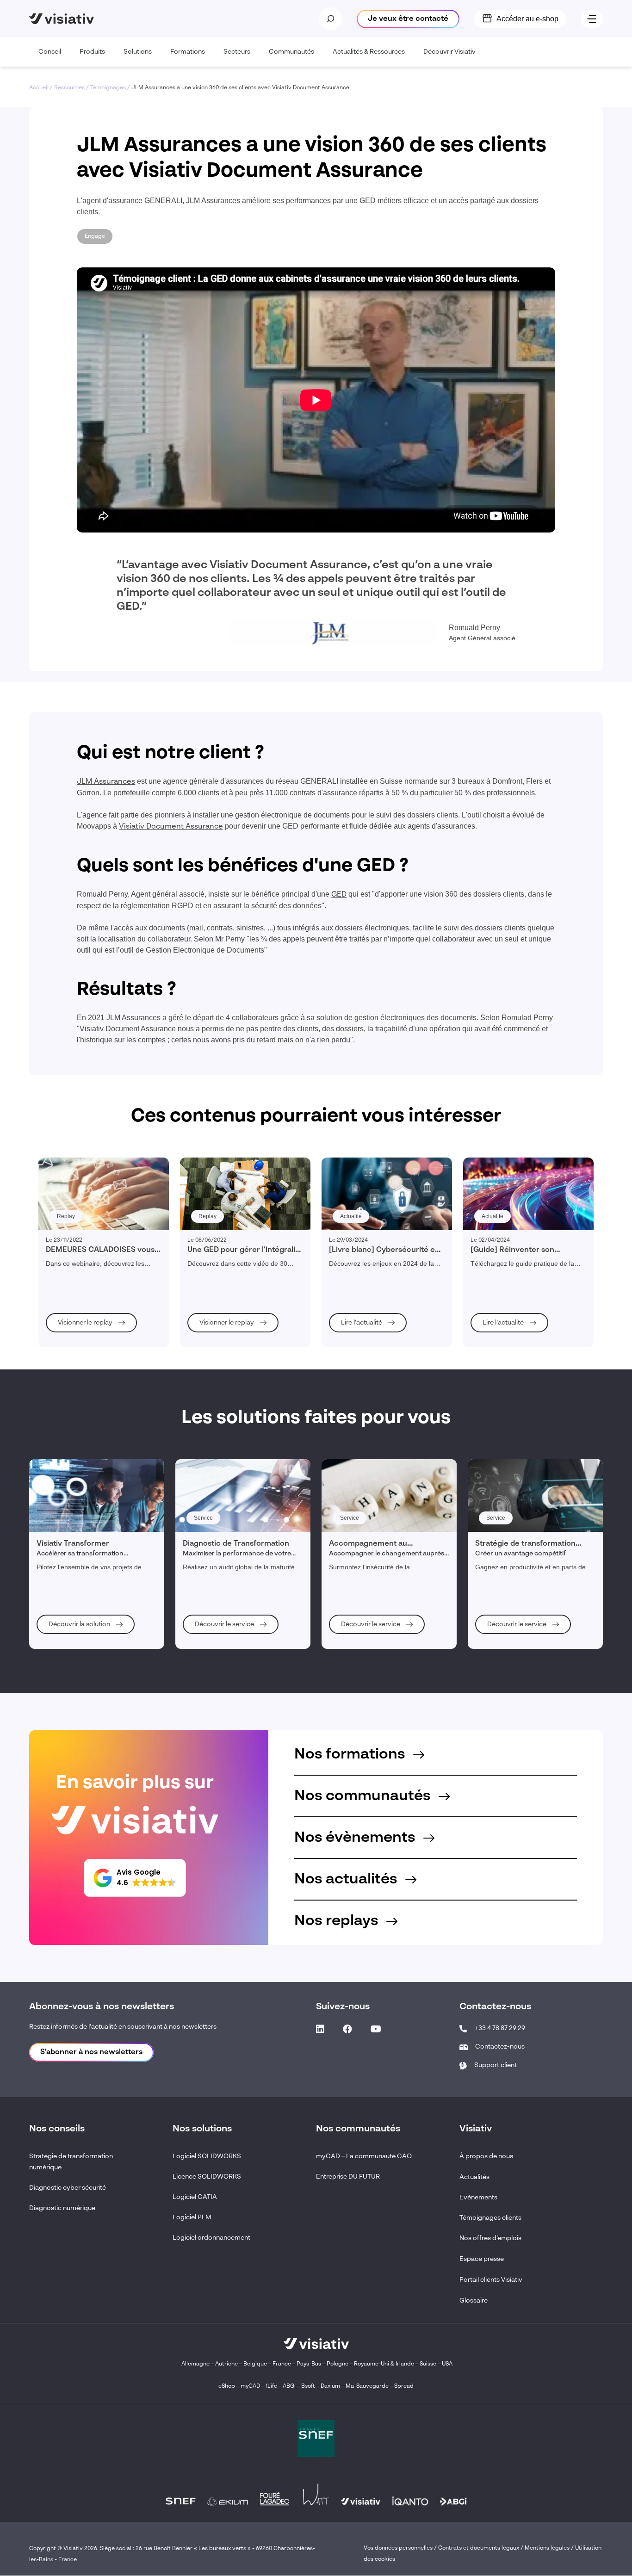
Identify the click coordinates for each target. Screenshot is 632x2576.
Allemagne (195, 2365)
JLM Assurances (106, 782)
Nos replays (338, 1921)
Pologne (338, 2365)
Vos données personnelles (398, 2549)
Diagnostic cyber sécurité (68, 2188)
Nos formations (351, 1754)
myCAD (250, 2387)
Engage (95, 236)
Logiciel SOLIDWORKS (207, 2156)
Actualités (474, 2177)
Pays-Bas (309, 2365)
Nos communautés (364, 1796)
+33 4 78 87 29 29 (500, 2028)
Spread (404, 2387)
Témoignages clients (490, 2218)
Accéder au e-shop (527, 19)
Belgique (256, 2365)
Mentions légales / (550, 2549)
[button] (135, 1878)
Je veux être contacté (408, 19)
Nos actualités (347, 1879)
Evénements (478, 2198)
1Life (271, 2387)
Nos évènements (356, 1838)
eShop (227, 2387)
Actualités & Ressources (369, 52)
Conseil (50, 52)
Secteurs (237, 52)
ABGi (289, 2387)
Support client (496, 2065)
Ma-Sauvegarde (366, 2387)
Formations (188, 52)
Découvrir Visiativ (449, 52)
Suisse (428, 2365)
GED (339, 895)
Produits (92, 52)
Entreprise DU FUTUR (348, 2177)
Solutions (138, 52)
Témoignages (108, 88)
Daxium (330, 2387)
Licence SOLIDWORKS (207, 2177)
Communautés (291, 52)
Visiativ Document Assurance (171, 827)
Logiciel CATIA (195, 2197)
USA (447, 2365)
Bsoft (308, 2387)
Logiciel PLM (192, 2217)
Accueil (39, 88)
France (282, 2365)
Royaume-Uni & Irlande (384, 2365)
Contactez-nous (500, 2047)
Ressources (69, 88)
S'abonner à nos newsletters (91, 2052)
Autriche (226, 2365)
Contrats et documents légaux (479, 2549)
